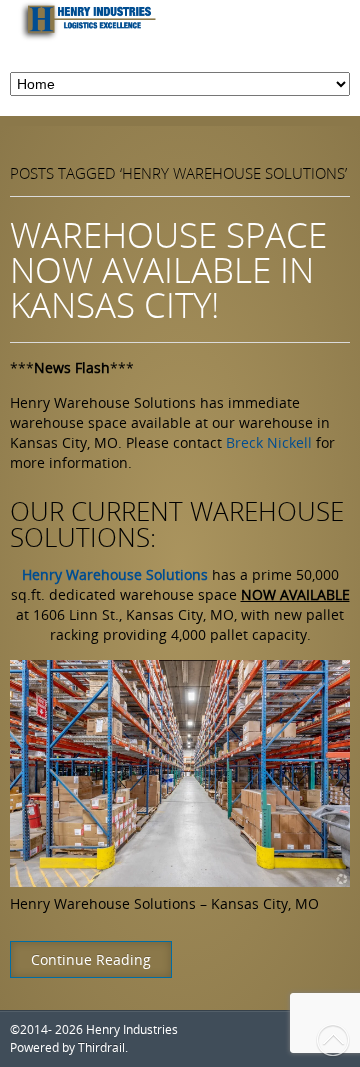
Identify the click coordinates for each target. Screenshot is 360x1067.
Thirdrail (101, 1047)
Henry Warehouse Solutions (115, 574)
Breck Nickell (269, 442)
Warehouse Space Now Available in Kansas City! (168, 269)
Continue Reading (91, 959)
